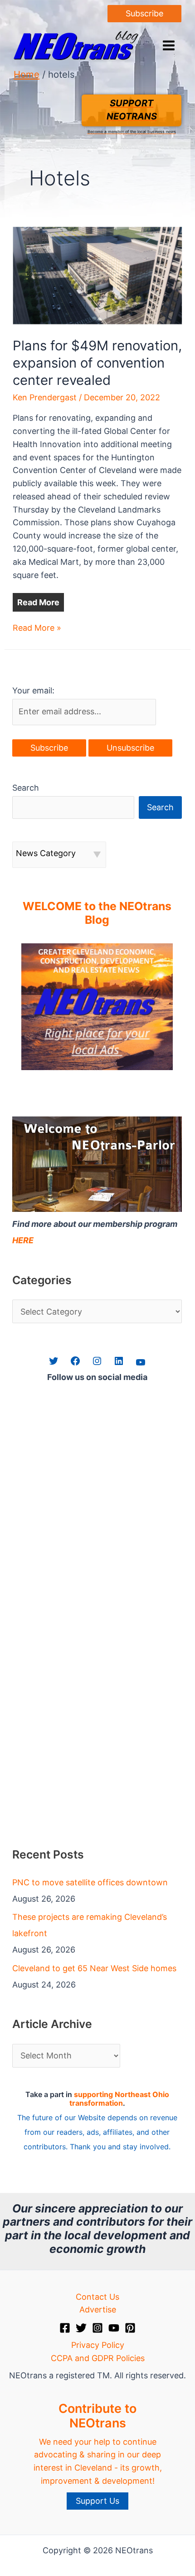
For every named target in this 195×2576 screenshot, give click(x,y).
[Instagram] (97, 2328)
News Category (46, 853)
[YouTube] (114, 2328)
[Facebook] (65, 2328)
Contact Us (97, 2297)
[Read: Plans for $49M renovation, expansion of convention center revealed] (98, 275)
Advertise (98, 2309)
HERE (23, 1240)
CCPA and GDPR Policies (98, 2358)
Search (26, 788)
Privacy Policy (98, 2345)
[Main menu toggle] (168, 46)
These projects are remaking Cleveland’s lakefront (90, 1925)
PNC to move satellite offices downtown (90, 1882)
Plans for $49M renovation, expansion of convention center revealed (97, 363)
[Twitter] (81, 2328)
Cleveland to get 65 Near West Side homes (94, 1968)
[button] (144, 14)
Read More (38, 602)
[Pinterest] (130, 2328)
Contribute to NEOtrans (97, 2416)
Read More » (37, 629)
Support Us (97, 2501)
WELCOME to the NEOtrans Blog (97, 913)
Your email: (33, 690)
